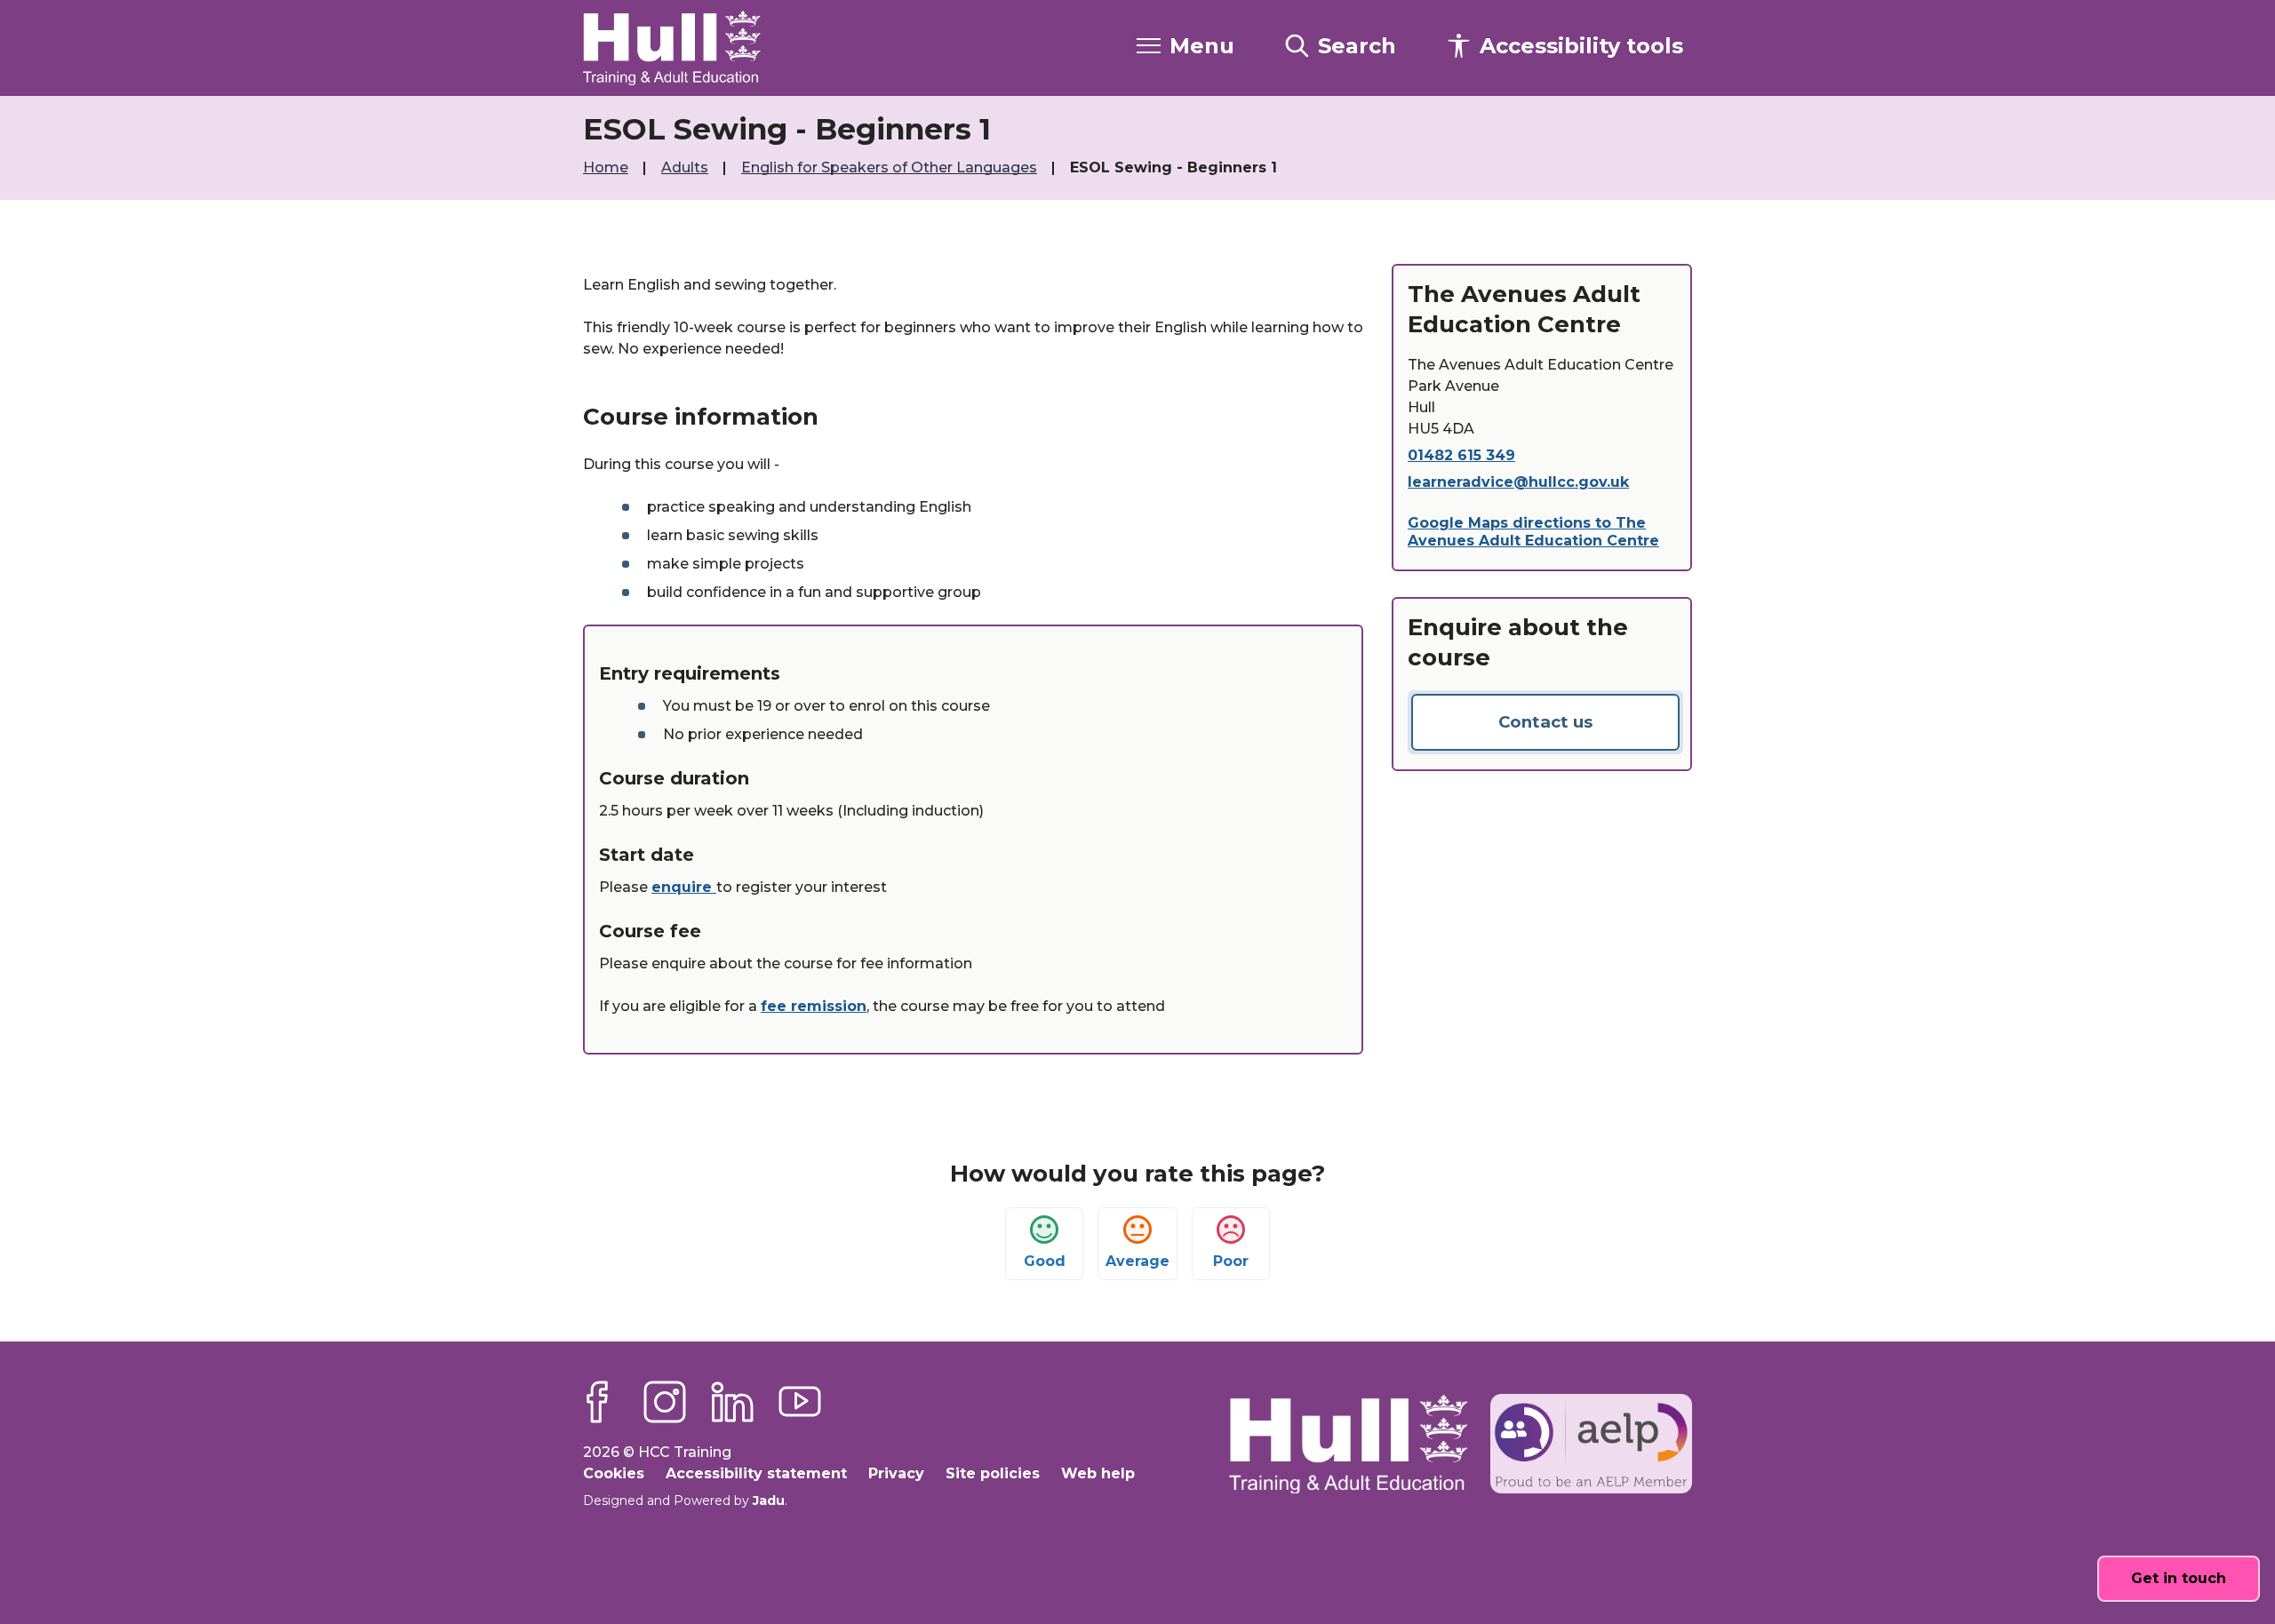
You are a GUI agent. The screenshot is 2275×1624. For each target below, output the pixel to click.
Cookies (614, 1473)
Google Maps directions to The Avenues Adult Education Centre (1533, 532)
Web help (1098, 1473)
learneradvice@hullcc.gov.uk (1518, 482)
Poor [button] (1231, 1261)
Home (607, 167)
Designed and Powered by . (685, 1501)
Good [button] (1045, 1261)
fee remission (814, 1006)
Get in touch (2179, 1578)
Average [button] (1137, 1261)
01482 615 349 (1461, 455)
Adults (686, 167)
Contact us (1545, 722)
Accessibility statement (756, 1473)
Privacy (896, 1473)
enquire (684, 887)
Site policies (993, 1473)
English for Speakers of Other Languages (891, 167)
